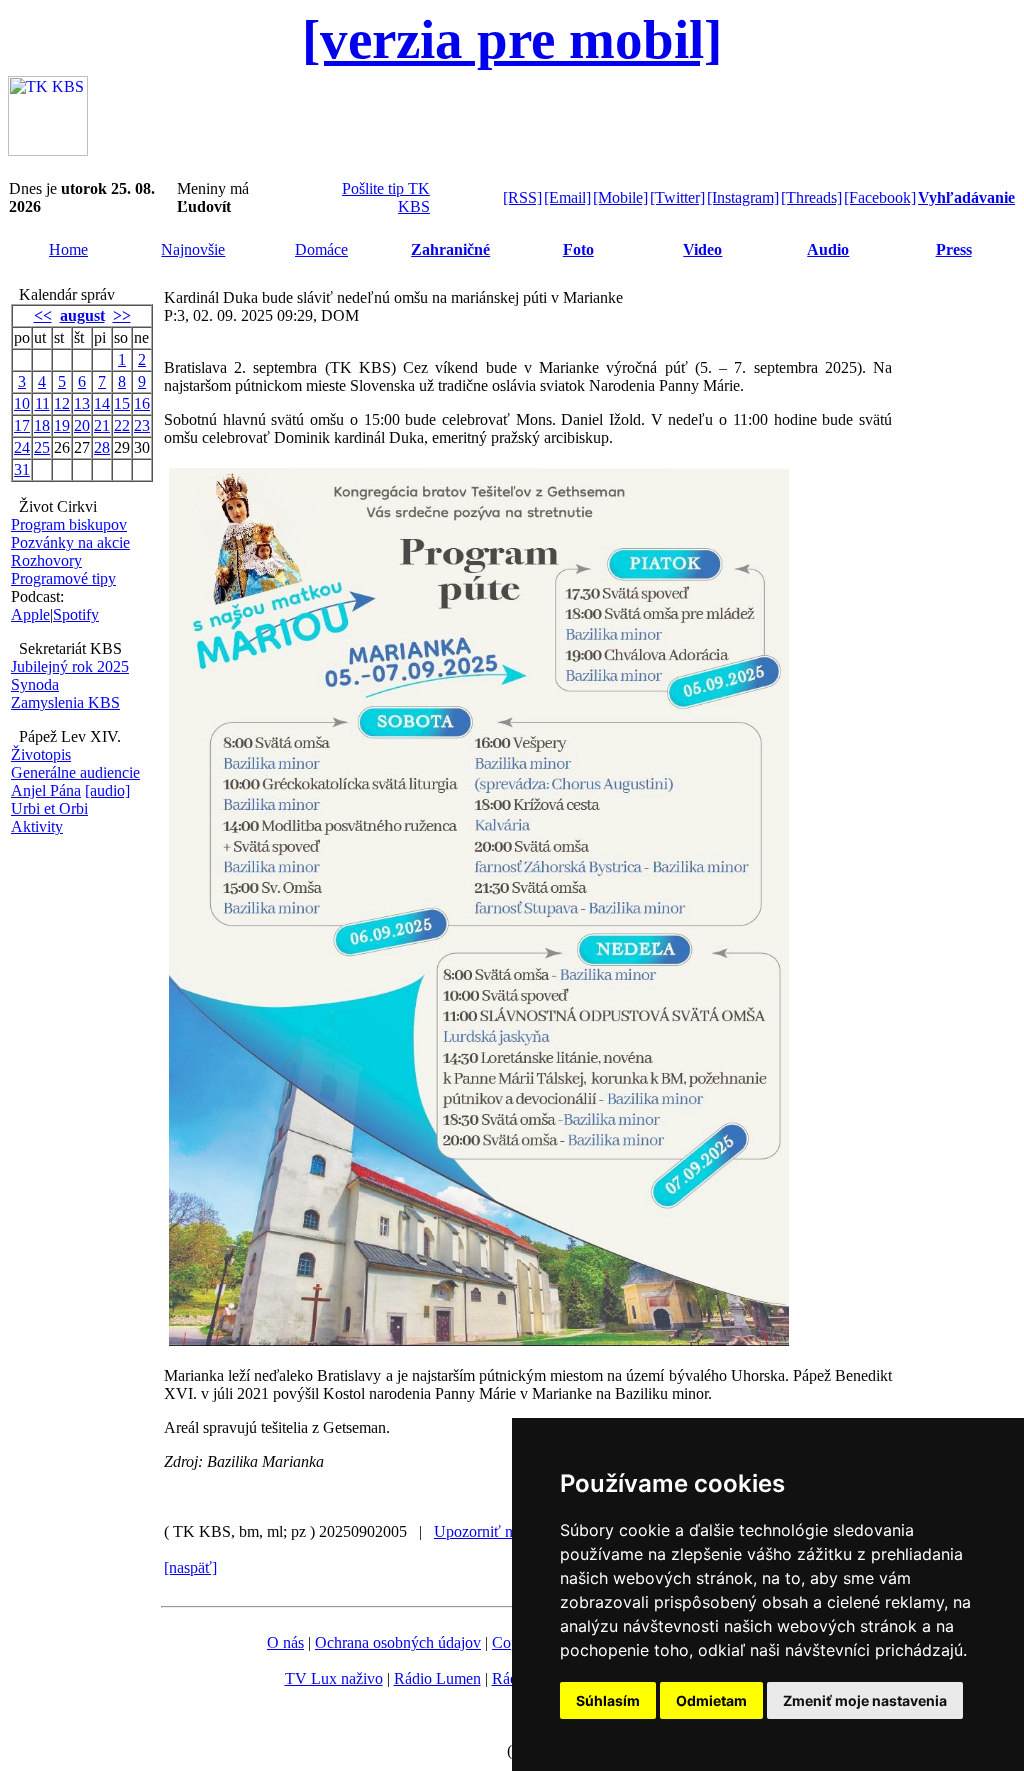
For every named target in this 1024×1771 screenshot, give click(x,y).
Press (954, 249)
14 (102, 403)
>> (122, 315)
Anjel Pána (46, 790)
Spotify (76, 614)
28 (102, 447)
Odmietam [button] (711, 1700)
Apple (30, 614)
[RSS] (522, 197)
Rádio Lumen (437, 1678)
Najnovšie (193, 249)
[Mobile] (620, 197)
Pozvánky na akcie (70, 542)
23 (142, 425)
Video (702, 249)
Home (68, 249)
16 (142, 403)
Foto (578, 249)
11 (42, 403)
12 (62, 403)
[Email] (567, 197)
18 (42, 425)
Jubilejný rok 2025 (70, 666)
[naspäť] (190, 1567)
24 (22, 447)
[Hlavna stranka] (48, 150)
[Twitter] (677, 197)
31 (22, 469)
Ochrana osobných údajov (398, 1642)
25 (42, 447)
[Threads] (811, 197)
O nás (285, 1642)
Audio (828, 249)
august (82, 315)
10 (22, 403)
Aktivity (37, 826)
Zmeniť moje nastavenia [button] (865, 1700)
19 (62, 425)
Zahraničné (450, 249)
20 (82, 425)
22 (122, 425)
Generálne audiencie (75, 772)
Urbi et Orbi (49, 808)
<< (43, 315)
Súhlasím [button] (608, 1700)
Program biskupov (69, 524)
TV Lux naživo (334, 1678)
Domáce (321, 249)
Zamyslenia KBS (65, 702)
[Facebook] (880, 197)
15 (122, 403)
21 (102, 425)
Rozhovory (46, 560)
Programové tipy (63, 578)
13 (82, 403)
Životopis (41, 754)
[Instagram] (743, 197)
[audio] (107, 790)
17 (22, 425)
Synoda (35, 684)
